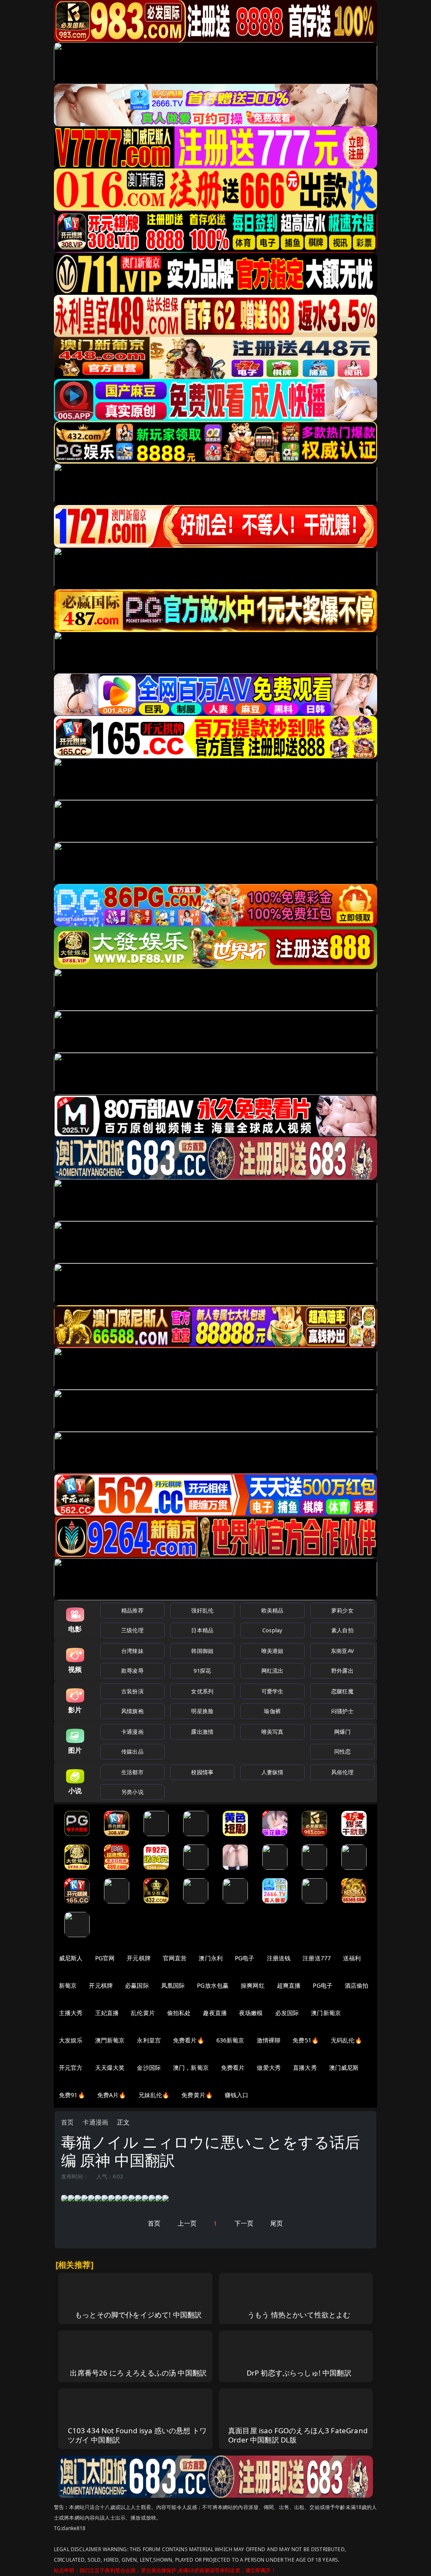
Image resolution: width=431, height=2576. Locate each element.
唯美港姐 (273, 1651)
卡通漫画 (132, 1732)
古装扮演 (132, 1691)
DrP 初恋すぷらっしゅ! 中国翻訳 (299, 2373)
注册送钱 (279, 1958)
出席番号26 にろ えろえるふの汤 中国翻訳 (138, 2373)
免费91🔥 (72, 2095)
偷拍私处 (179, 2013)
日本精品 (202, 1630)
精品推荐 (132, 1610)
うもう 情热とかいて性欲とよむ (299, 2315)
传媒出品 (132, 1751)
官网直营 (175, 1958)
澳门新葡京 (326, 2013)
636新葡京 (230, 2040)
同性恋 (342, 1751)
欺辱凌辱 (132, 1671)
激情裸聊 (269, 2040)
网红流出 (273, 1671)
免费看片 (233, 2067)
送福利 (352, 1958)
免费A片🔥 (112, 2095)
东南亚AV (342, 1651)
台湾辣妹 (132, 1651)
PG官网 (105, 1958)
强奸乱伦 (202, 1610)
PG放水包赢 (213, 1985)
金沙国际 (149, 2067)
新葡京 (68, 1985)
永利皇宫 (149, 2040)
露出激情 (202, 1732)
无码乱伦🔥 (346, 2040)
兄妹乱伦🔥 (154, 2095)
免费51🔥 (306, 2040)
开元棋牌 (139, 1958)
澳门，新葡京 (191, 2067)
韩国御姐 (202, 1651)
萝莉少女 (342, 1610)
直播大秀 (305, 2067)
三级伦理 (132, 1630)
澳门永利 (211, 1958)
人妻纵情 (273, 1772)
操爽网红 (253, 1985)
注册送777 (317, 1958)
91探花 (202, 1671)
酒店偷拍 (357, 1985)
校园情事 (202, 1772)
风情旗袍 (132, 1711)
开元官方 (71, 2067)
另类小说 (132, 1792)
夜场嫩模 (251, 2013)
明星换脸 (202, 1711)
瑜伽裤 (272, 1711)
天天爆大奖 (110, 2067)
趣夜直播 (215, 2013)
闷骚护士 (342, 1711)
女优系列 (202, 1691)
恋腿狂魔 (342, 1691)
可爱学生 (273, 1691)
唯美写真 (273, 1732)
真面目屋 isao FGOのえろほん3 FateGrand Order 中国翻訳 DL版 (298, 2435)
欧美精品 (273, 1610)
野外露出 (342, 1671)
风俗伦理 (342, 1772)
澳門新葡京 (110, 2040)
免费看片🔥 (189, 2040)
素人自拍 (342, 1630)
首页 (67, 2122)
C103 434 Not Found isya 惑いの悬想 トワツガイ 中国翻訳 (137, 2435)
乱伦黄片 (143, 2013)
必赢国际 (137, 1985)
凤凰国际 (173, 1985)
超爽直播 (289, 1985)
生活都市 (132, 1772)
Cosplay (272, 1630)
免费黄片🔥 (197, 2095)
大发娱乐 (71, 2040)
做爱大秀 (269, 2067)
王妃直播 (107, 2013)
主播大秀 (71, 2013)
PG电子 (245, 1958)
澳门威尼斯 (344, 2067)
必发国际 (287, 2013)
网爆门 (342, 1732)
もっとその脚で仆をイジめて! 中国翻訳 (138, 2315)
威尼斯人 (71, 1958)
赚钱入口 (237, 2095)
